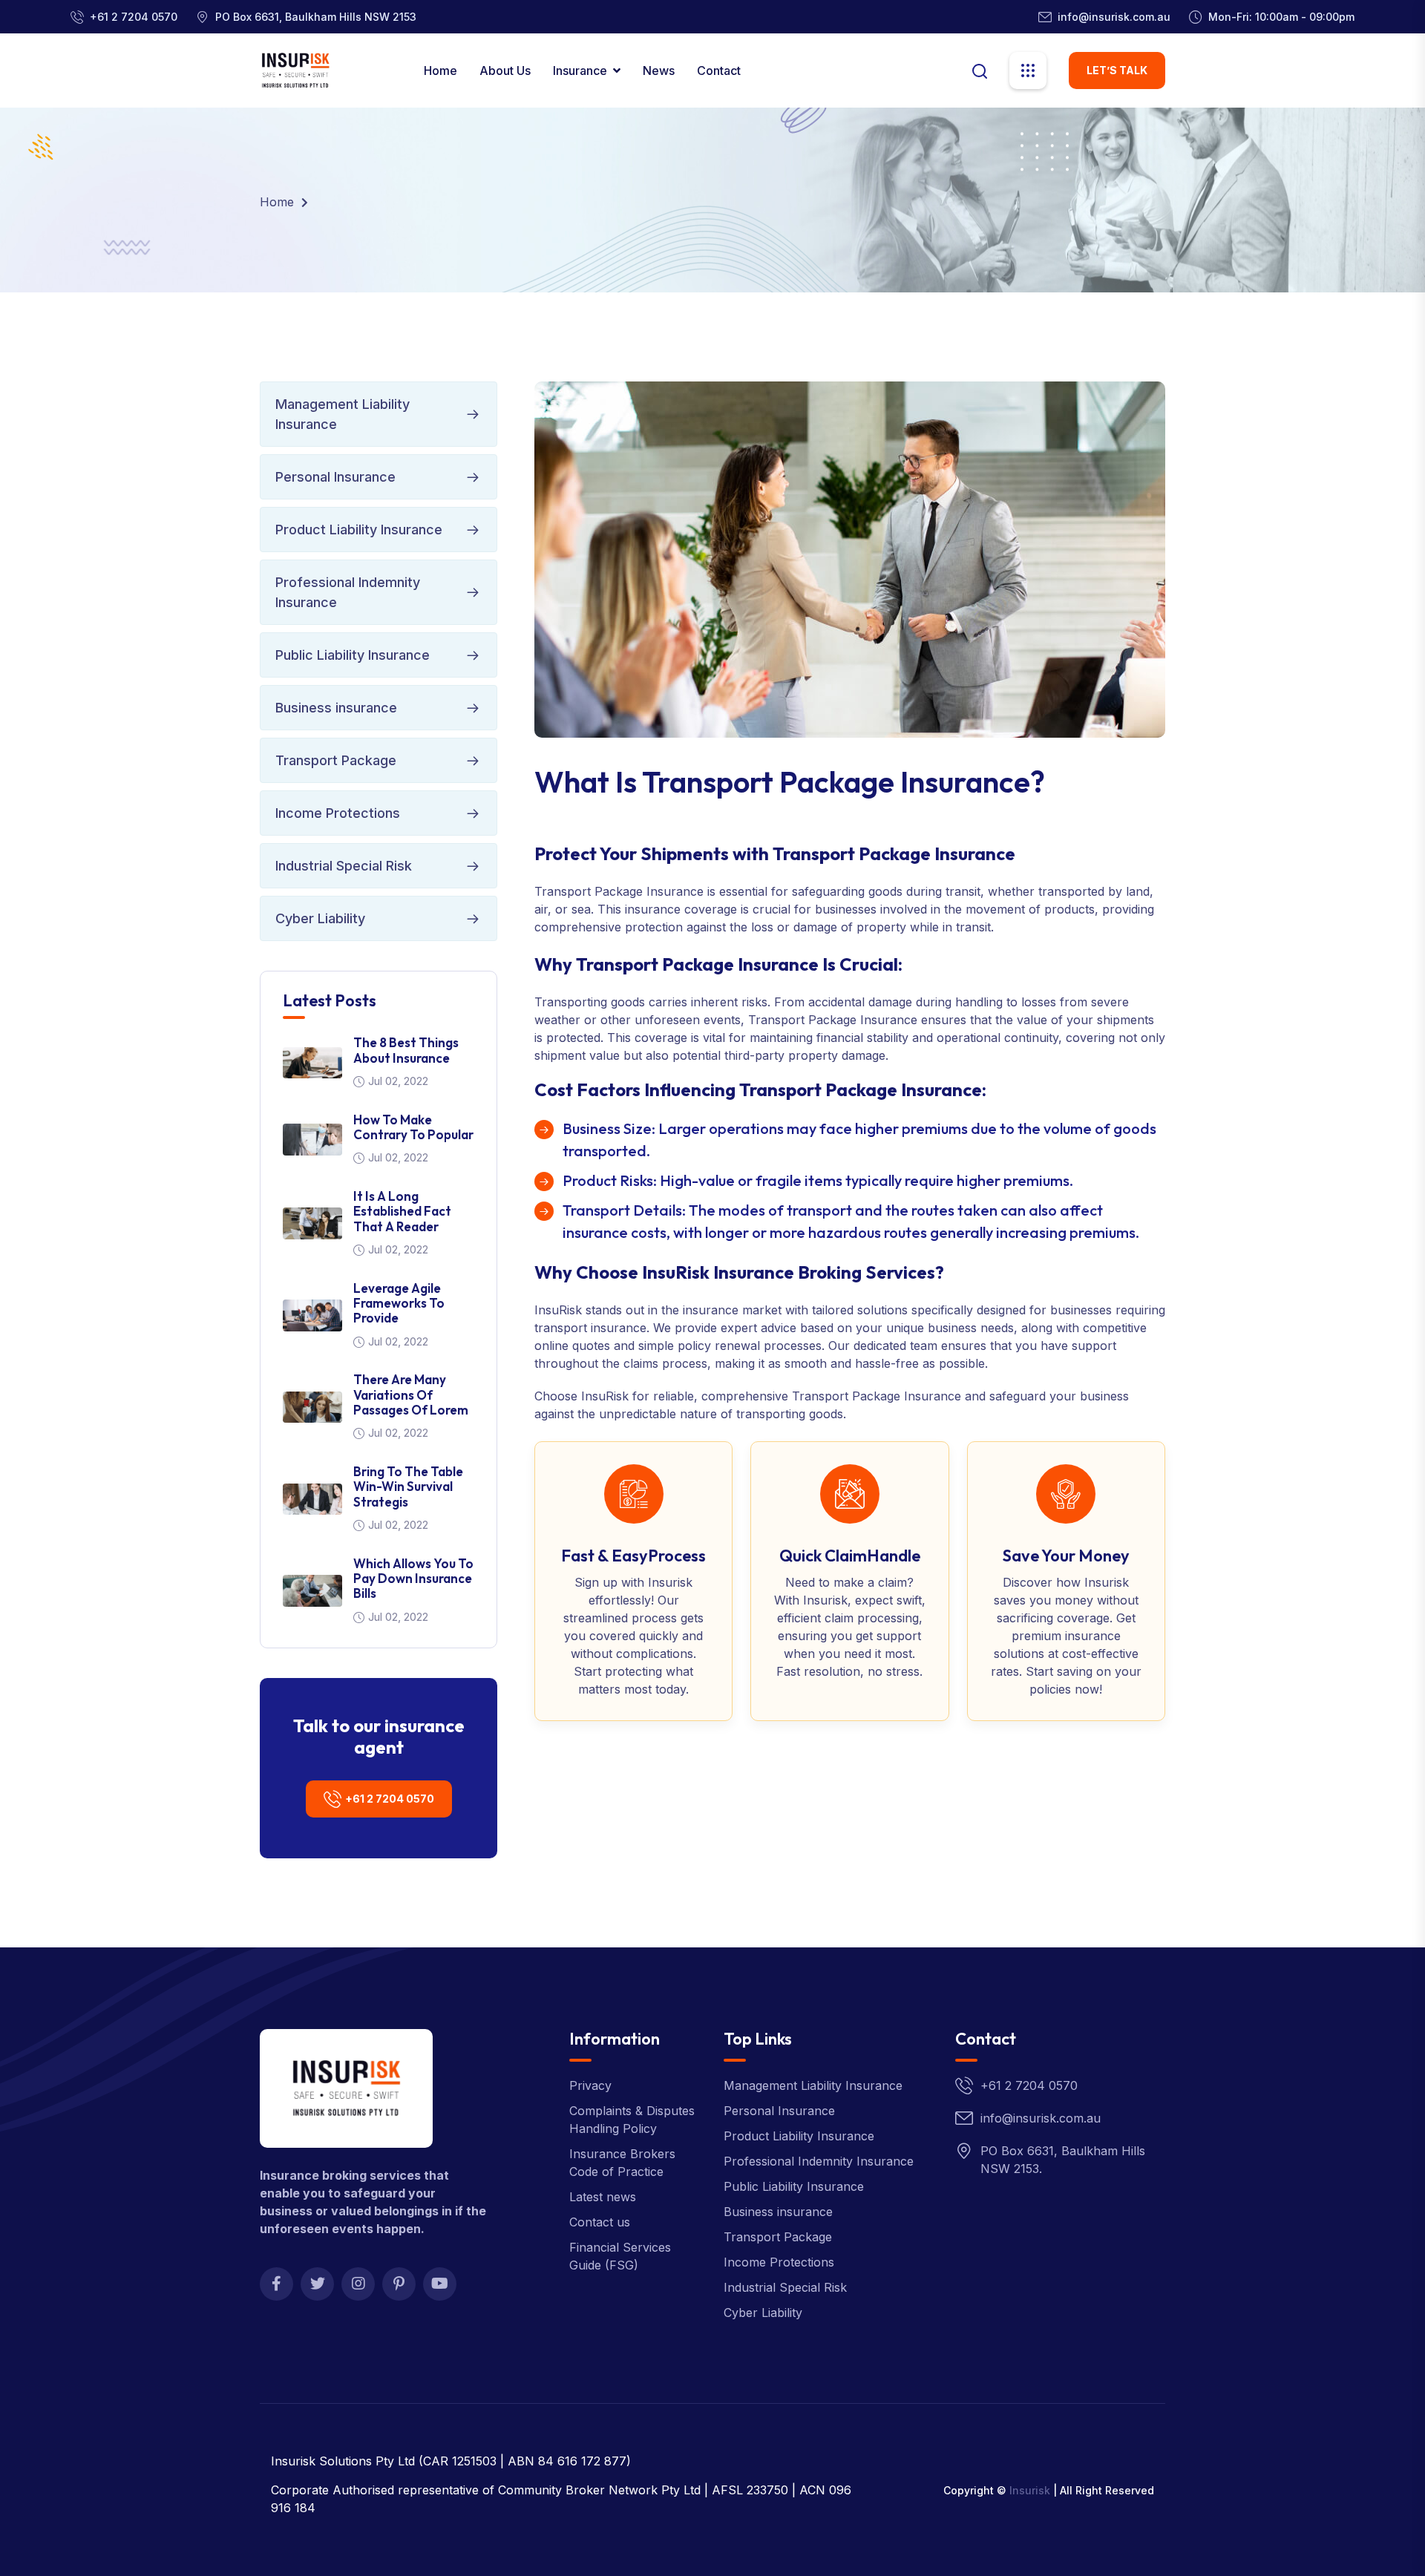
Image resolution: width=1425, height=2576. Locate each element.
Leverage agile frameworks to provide (399, 1303)
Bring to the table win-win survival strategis (408, 1487)
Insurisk (1030, 2490)
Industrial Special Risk (344, 866)
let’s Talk (1117, 70)
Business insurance (336, 708)
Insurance (580, 71)
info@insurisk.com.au (1114, 17)
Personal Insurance (335, 477)
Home (440, 71)
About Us (505, 71)
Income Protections (338, 813)
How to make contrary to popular (413, 1127)
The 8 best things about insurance (406, 1050)
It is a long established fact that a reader (402, 1211)
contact (719, 71)
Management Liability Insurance (343, 414)
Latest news (603, 2197)
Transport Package (336, 760)
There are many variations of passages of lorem (411, 1394)
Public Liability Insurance (353, 655)
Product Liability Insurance (359, 530)
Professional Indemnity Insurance (348, 592)
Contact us (600, 2222)
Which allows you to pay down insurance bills (413, 1579)
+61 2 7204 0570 (134, 17)
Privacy (590, 2085)
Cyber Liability (320, 918)
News (659, 71)
